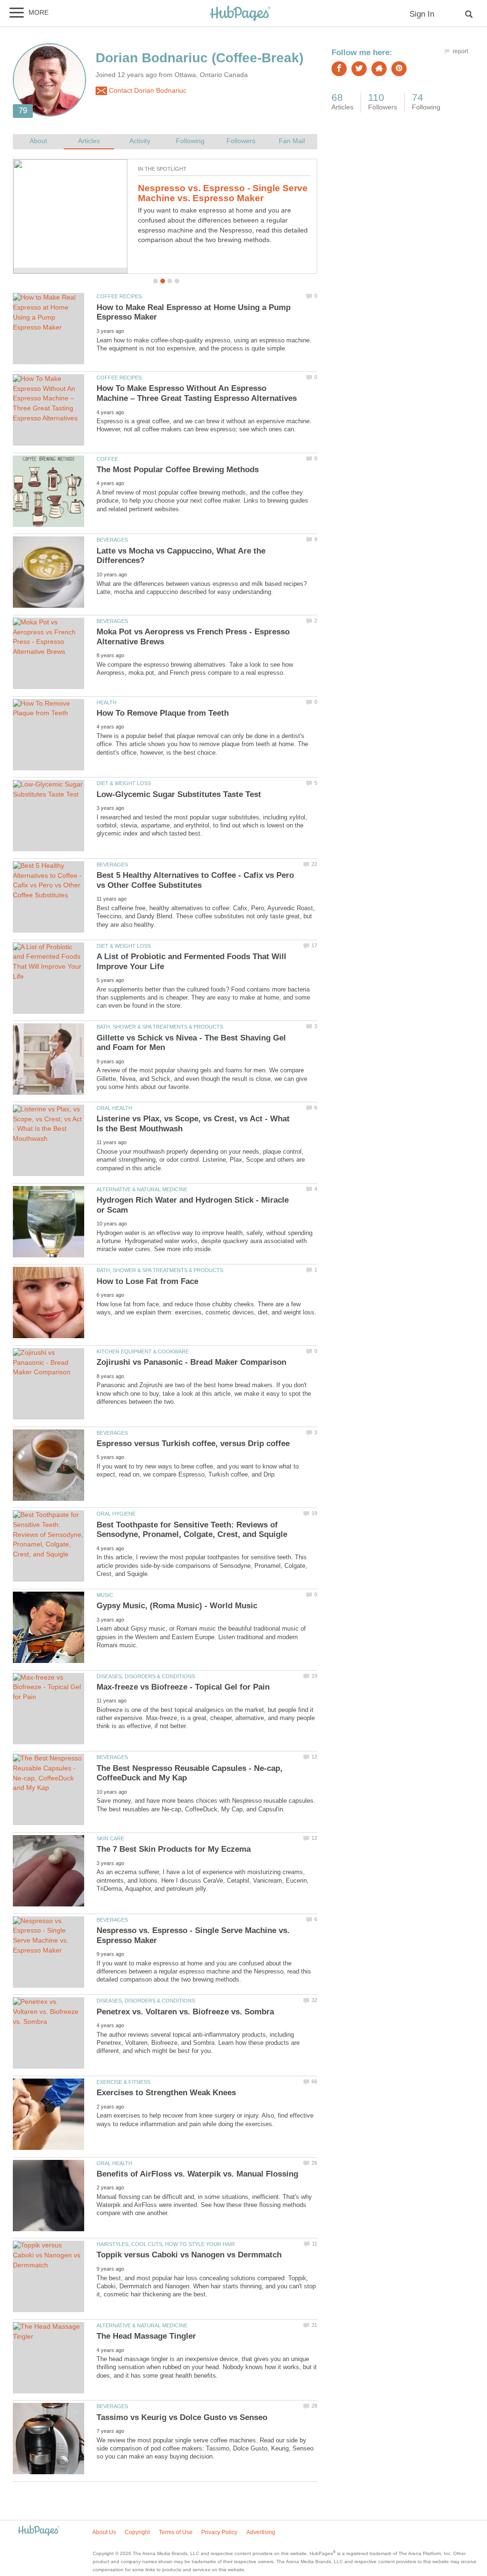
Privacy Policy (219, 2532)
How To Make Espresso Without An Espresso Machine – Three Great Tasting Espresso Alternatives (197, 393)
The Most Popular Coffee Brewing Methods (178, 470)
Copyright (137, 2532)
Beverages (112, 540)
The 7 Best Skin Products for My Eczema (174, 1849)
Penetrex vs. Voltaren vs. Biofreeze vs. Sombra (185, 2012)
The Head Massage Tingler (146, 2336)
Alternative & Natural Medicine (142, 1189)
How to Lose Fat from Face (147, 1281)
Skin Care (110, 1838)
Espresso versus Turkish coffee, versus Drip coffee (193, 1444)
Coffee (107, 459)
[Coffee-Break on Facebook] (339, 69)
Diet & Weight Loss (124, 783)
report (460, 51)
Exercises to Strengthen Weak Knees (166, 2093)
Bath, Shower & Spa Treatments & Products (160, 1027)
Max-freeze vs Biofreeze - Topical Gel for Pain (183, 1687)
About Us (104, 2532)
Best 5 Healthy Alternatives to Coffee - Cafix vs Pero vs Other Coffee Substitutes (195, 880)
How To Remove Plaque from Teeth (163, 713)
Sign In (422, 14)
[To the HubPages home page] (39, 2531)
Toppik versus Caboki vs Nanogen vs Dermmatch (189, 2255)
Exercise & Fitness (123, 2082)
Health (107, 702)
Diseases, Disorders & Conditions (146, 1676)
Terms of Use (176, 2532)
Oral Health (114, 1108)
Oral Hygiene (116, 1514)
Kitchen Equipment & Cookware (143, 1351)
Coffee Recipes (119, 296)
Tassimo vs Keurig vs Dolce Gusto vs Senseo (182, 2417)
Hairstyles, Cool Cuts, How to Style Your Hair (166, 2244)
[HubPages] (240, 14)
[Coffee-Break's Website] (379, 69)
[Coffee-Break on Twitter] (359, 69)
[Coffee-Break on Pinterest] (399, 69)
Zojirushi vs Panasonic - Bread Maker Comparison (191, 1362)
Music (105, 1595)
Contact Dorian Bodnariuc (147, 91)
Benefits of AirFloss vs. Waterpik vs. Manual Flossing (197, 2174)
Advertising (261, 2532)
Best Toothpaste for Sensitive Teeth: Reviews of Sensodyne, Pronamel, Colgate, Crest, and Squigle (192, 1530)
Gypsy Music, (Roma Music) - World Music (177, 1606)
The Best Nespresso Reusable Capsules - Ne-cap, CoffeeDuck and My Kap (223, 198)
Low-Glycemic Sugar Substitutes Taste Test (179, 794)
